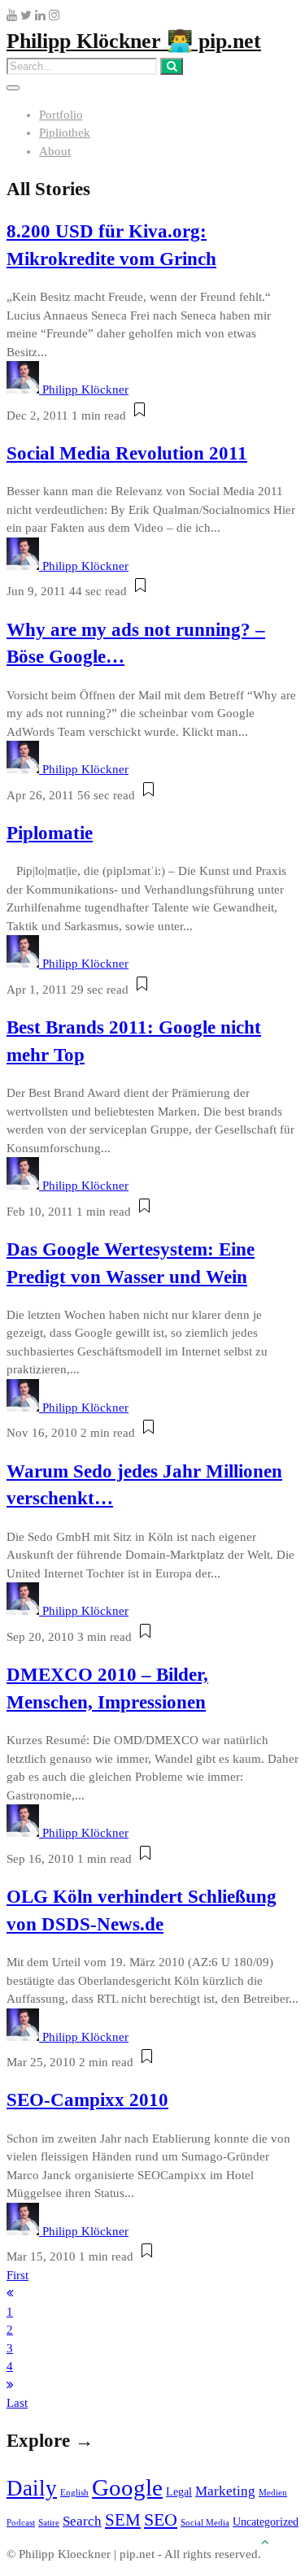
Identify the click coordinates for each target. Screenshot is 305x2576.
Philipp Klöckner (85, 389)
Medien (273, 2493)
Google (127, 2487)
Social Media (205, 2523)
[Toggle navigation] (13, 88)
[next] (10, 2385)
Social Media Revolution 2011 (127, 453)
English (74, 2493)
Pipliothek (65, 133)
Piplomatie (50, 833)
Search (82, 2521)
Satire (49, 2523)
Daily (32, 2488)
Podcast (21, 2523)
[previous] (10, 2293)
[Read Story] (139, 416)
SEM (123, 2520)
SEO (161, 2519)
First (17, 2275)
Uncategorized (266, 2522)
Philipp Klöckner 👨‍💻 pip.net (134, 41)
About (55, 151)
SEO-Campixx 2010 (87, 2100)
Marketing (225, 2491)
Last (17, 2403)
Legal (179, 2491)
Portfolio (61, 115)
